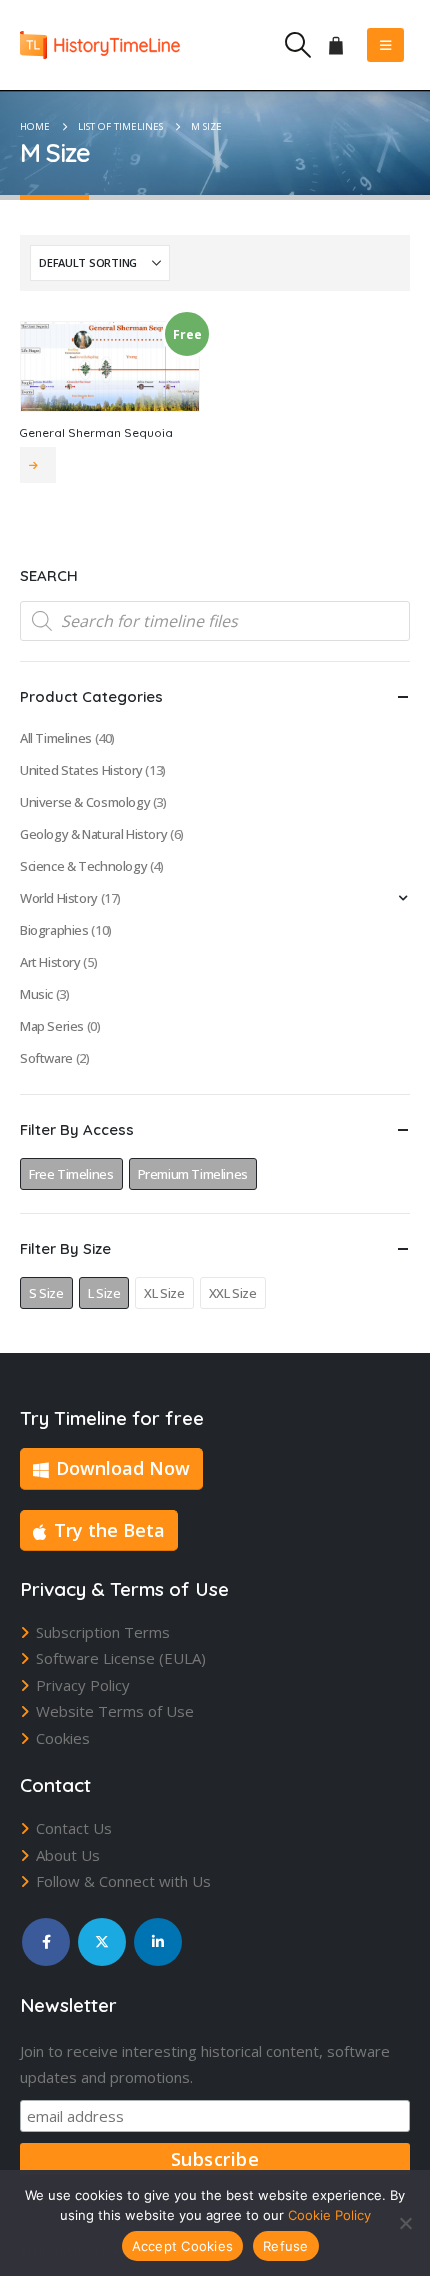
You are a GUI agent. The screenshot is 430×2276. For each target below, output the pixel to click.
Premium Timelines (193, 1174)
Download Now (123, 1468)
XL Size (164, 1293)
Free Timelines (71, 1174)
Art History (50, 962)
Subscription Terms (103, 1632)
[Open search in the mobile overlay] (215, 621)
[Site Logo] (100, 44)
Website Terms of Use (115, 1711)
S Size (46, 1293)
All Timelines (56, 738)
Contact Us (74, 1828)
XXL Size (233, 1293)
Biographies (54, 930)
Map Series (52, 1026)
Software (46, 1058)
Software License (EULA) (121, 1658)
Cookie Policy (329, 2215)
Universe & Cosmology (85, 802)
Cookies (63, 1738)
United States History (81, 770)
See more (38, 465)
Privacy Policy (83, 1685)
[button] (297, 45)
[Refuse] (405, 2223)
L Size (104, 1293)
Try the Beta (109, 1530)
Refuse (286, 2246)
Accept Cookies (183, 2246)
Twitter (102, 1942)
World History (59, 898)
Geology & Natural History (93, 834)
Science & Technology (83, 866)
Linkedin (158, 1942)
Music (36, 994)
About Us (68, 1855)
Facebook (46, 1942)
